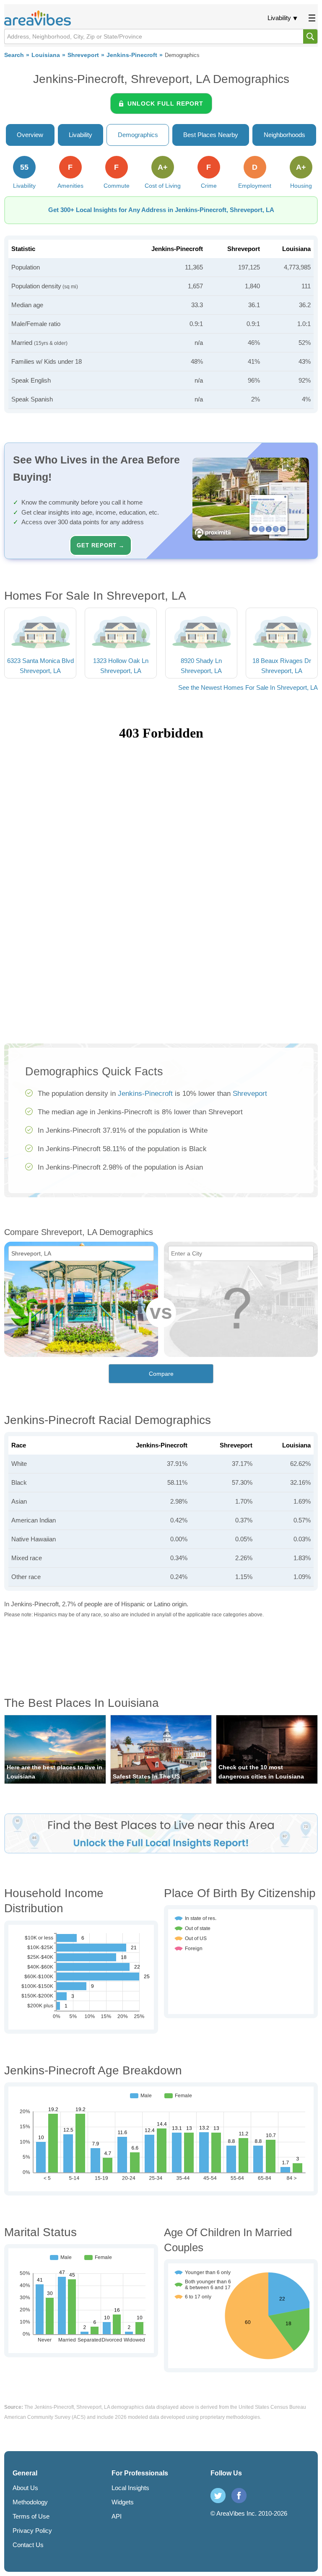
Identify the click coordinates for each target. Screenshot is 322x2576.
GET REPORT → (101, 545)
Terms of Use (31, 2516)
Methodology (30, 2502)
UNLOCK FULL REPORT (165, 104)
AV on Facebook (239, 2496)
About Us (25, 2488)
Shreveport (83, 55)
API (117, 2516)
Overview (30, 135)
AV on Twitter (218, 2496)
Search (14, 55)
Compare (161, 1374)
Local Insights (130, 2488)
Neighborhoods (284, 135)
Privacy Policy (32, 2531)
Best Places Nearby (211, 135)
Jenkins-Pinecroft (132, 55)
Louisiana (46, 55)
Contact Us (28, 2545)
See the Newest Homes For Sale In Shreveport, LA (248, 687)
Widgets (123, 2502)
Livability (279, 18)
